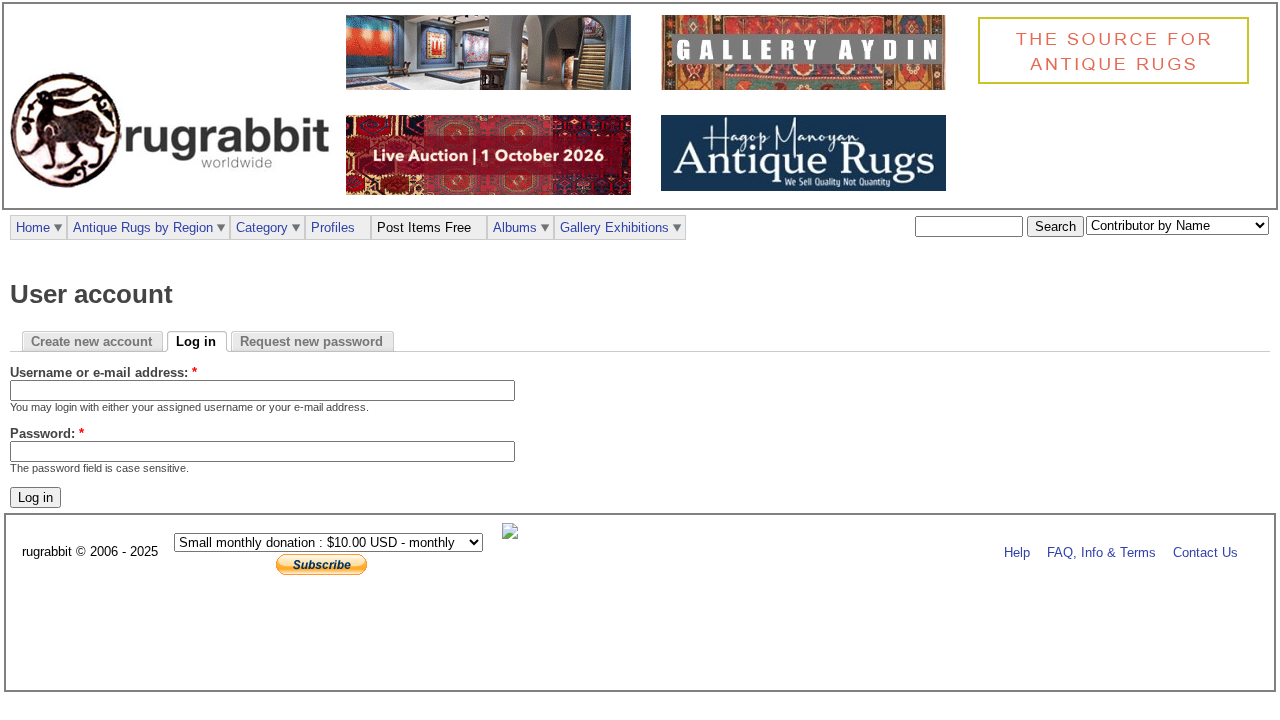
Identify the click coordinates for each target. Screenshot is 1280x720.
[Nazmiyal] (1118, 81)
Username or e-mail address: (103, 372)
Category (262, 227)
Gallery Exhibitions (614, 227)
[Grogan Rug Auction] (493, 190)
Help (1017, 552)
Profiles (333, 227)
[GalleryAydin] (493, 85)
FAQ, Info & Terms (1101, 552)
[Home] (175, 198)
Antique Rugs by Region (143, 227)
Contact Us (1205, 552)
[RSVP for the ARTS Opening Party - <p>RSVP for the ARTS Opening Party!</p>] (515, 534)
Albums (515, 227)
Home (33, 227)
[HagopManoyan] (808, 186)
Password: (47, 433)
